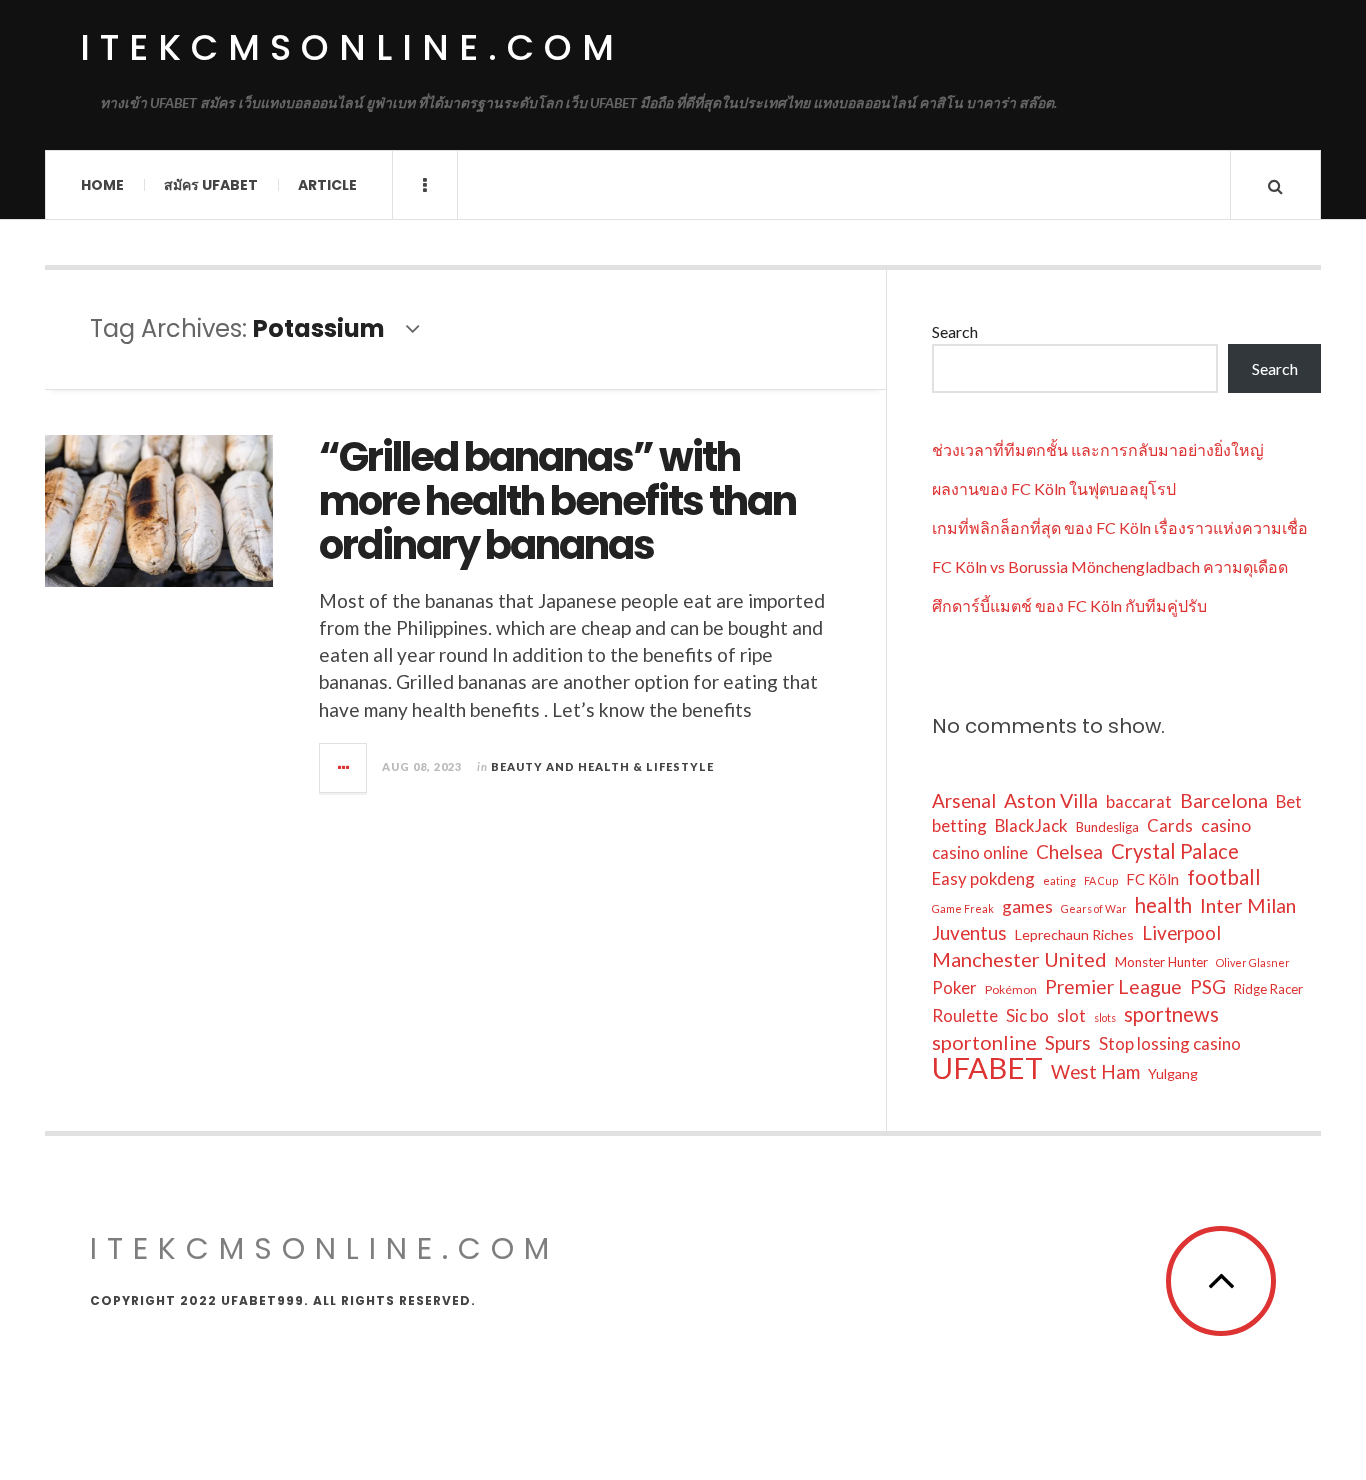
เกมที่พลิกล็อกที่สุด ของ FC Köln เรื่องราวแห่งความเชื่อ (1120, 527)
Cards (1170, 825)
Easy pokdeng (983, 878)
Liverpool (1181, 932)
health (1163, 905)
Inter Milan (1248, 905)
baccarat (1139, 801)
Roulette (965, 1015)
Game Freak (963, 908)
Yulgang (1173, 1073)
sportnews (1171, 1014)
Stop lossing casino (1170, 1043)
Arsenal (964, 800)
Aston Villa (1051, 800)
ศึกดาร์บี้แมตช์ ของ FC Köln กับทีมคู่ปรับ (1069, 605)
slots (1105, 1017)
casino (1226, 825)
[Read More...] (344, 768)
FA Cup (1101, 880)
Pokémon (1011, 989)
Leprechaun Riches (1074, 934)
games (1027, 906)
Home (102, 185)
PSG (1208, 986)
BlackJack (1031, 825)
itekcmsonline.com (352, 47)
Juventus (969, 932)
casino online (980, 852)
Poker (954, 987)
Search (955, 331)
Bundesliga (1107, 827)
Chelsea (1069, 851)
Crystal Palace (1175, 851)
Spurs (1068, 1042)
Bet (1289, 801)
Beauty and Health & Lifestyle (602, 766)
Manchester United (1019, 959)
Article (327, 185)
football (1224, 877)
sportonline (984, 1042)
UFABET (987, 1068)
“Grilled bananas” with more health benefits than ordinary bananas (557, 501)
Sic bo (1027, 1015)
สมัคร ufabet (211, 185)
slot (1071, 1015)
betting (959, 825)
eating (1059, 880)
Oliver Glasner (1253, 962)
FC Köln (1152, 879)
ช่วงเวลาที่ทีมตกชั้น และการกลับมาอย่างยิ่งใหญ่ (1098, 449)
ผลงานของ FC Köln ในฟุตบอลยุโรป (1054, 488)
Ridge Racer (1268, 989)
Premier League (1113, 986)
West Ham (1095, 1071)
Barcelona (1224, 800)
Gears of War (1094, 908)
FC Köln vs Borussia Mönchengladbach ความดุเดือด (1110, 566)
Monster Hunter (1161, 962)
